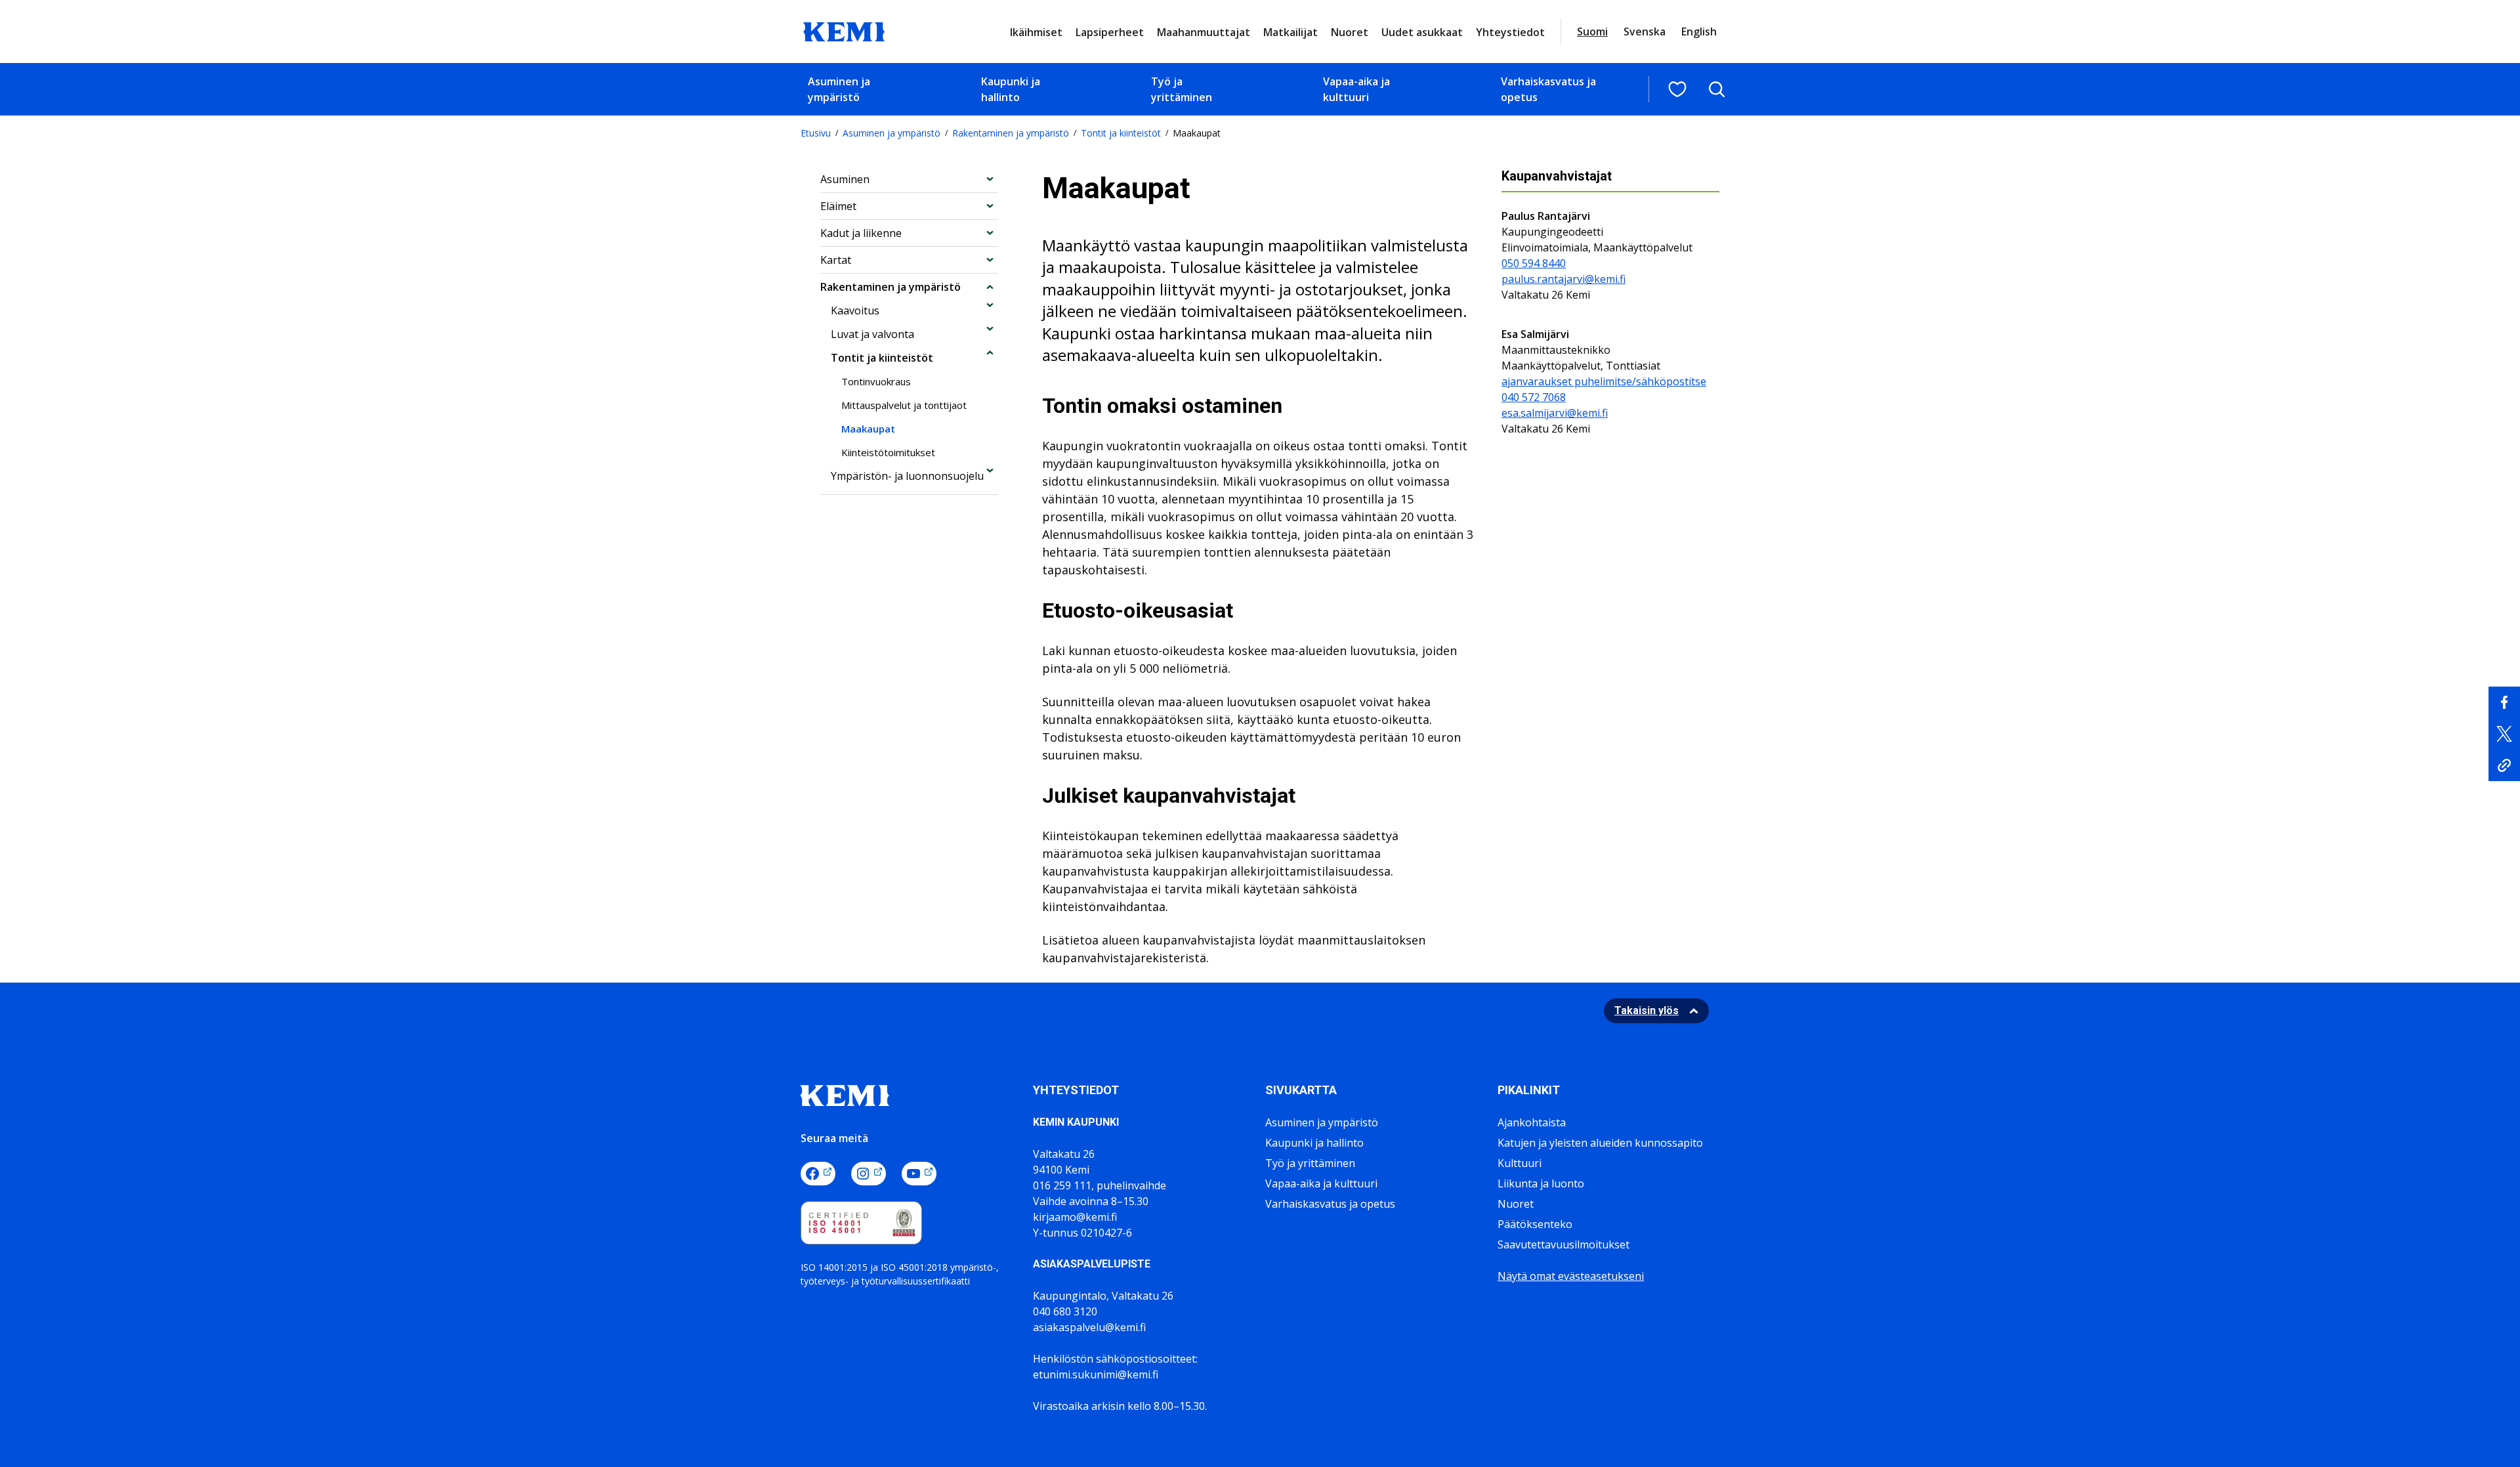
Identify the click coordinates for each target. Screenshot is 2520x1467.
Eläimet (838, 206)
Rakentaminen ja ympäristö (1011, 133)
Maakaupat (868, 429)
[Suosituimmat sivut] (1677, 89)
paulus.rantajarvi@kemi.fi (1564, 279)
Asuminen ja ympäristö (839, 89)
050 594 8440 (1534, 263)
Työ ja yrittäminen (1182, 89)
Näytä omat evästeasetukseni (1571, 1276)
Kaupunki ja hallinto (1011, 89)
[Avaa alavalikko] (990, 179)
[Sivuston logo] (844, 30)
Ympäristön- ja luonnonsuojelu (907, 476)
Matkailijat (1291, 32)
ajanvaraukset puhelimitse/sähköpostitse (1604, 381)
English (1699, 32)
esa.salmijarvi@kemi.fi (1555, 413)
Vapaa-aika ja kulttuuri (1356, 89)
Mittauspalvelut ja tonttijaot (904, 405)
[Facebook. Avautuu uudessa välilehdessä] (818, 1174)
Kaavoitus (855, 310)
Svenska (1645, 32)
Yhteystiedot (1510, 32)
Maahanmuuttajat (1204, 32)
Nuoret (1350, 32)
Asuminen (845, 179)
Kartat (836, 260)
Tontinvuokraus (876, 381)
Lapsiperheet (1110, 32)
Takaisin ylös (1647, 1010)
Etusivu (816, 133)
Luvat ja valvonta (872, 334)
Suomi (1592, 32)
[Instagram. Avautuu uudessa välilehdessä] (869, 1174)
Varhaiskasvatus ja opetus (1548, 89)
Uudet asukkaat (1422, 32)
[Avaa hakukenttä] (1717, 89)
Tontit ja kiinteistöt (1121, 133)
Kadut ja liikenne (861, 233)
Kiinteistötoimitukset (888, 452)
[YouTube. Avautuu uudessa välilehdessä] (919, 1174)
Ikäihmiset (1036, 32)
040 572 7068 (1534, 397)
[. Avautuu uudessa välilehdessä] (2504, 702)
